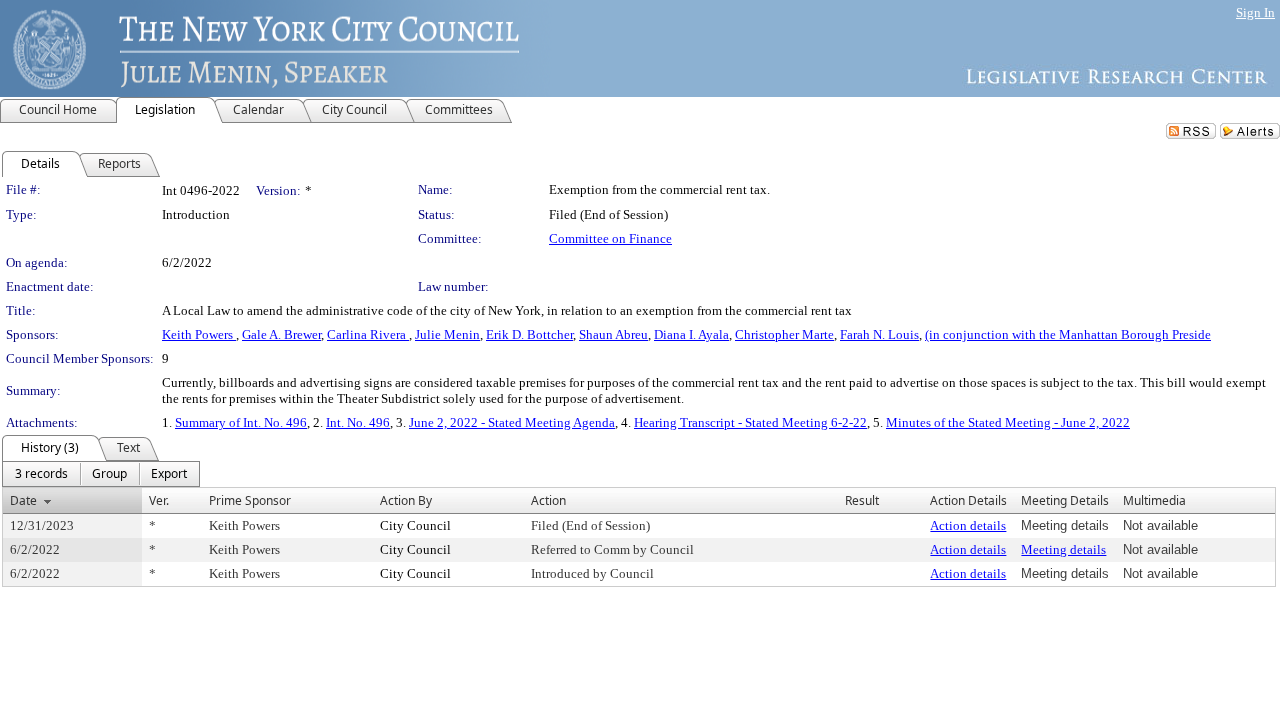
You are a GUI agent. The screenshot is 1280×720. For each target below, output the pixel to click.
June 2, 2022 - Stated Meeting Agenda (512, 422)
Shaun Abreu (613, 334)
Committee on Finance (610, 238)
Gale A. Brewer (281, 334)
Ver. (159, 500)
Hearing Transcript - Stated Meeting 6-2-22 (750, 422)
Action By (406, 500)
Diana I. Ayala (691, 334)
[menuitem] (41, 474)
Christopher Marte (784, 334)
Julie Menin (447, 334)
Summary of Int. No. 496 (241, 422)
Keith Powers (199, 334)
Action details (968, 525)
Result (862, 500)
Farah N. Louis (879, 334)
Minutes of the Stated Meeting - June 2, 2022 (1008, 422)
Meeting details (1063, 549)
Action (548, 500)
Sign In (1255, 12)
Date (23, 500)
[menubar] (101, 474)
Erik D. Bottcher (529, 334)
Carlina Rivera (368, 334)
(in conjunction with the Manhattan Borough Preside (1068, 334)
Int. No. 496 (358, 422)
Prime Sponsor (250, 500)
